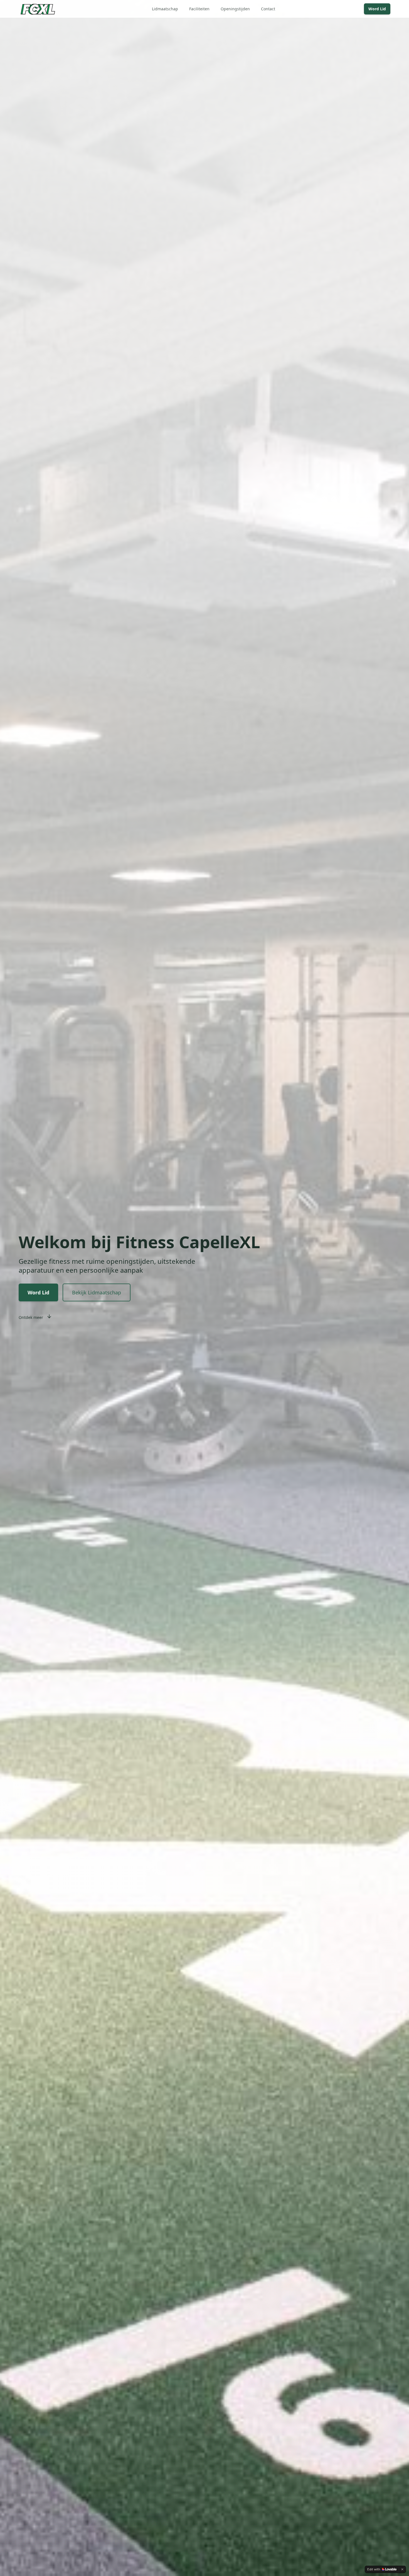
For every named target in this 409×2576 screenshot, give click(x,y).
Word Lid (377, 9)
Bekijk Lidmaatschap (97, 1292)
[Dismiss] (402, 2569)
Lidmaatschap (165, 9)
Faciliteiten (199, 9)
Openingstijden (235, 9)
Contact (268, 9)
